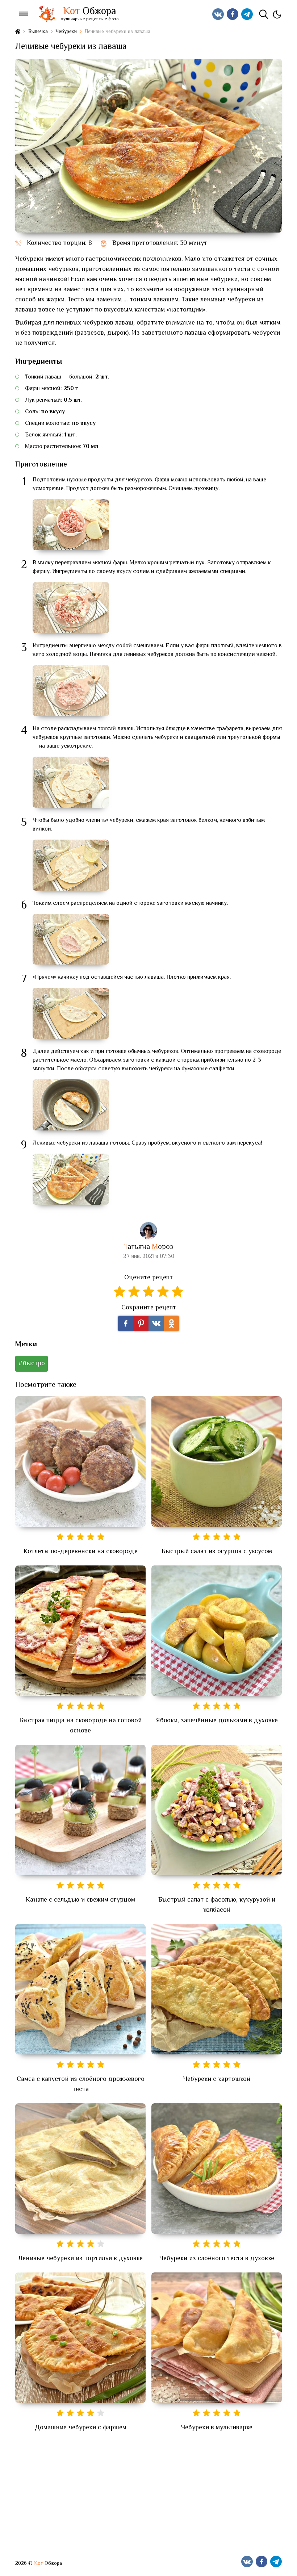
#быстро (32, 1364)
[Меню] (24, 14)
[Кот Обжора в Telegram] (247, 14)
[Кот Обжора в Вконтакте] (218, 14)
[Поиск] (264, 14)
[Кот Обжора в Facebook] (233, 14)
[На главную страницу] (18, 32)
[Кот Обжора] (47, 14)
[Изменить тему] (277, 14)
